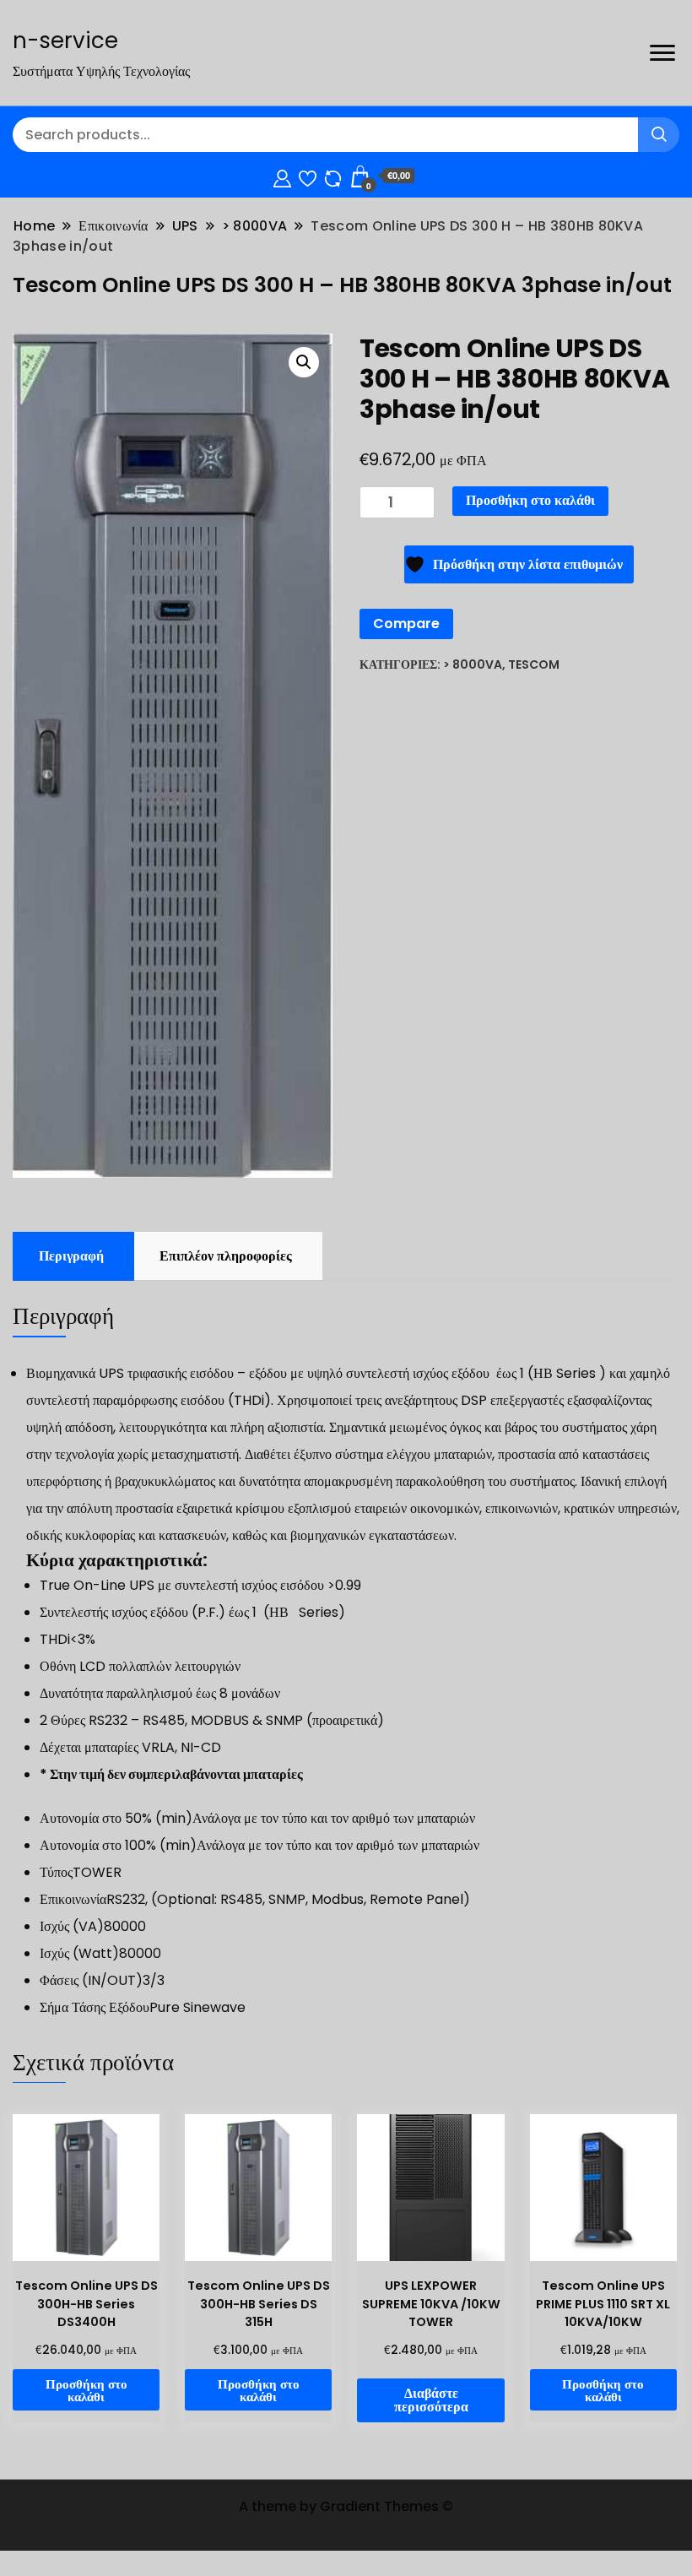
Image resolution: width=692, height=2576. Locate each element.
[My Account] (282, 176)
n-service (65, 41)
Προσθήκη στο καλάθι (530, 500)
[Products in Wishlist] (308, 176)
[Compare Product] (333, 176)
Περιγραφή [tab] (71, 1256)
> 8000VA (473, 664)
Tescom (534, 664)
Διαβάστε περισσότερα (431, 2400)
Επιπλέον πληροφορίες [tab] (226, 1256)
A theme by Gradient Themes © (346, 2506)
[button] (304, 362)
